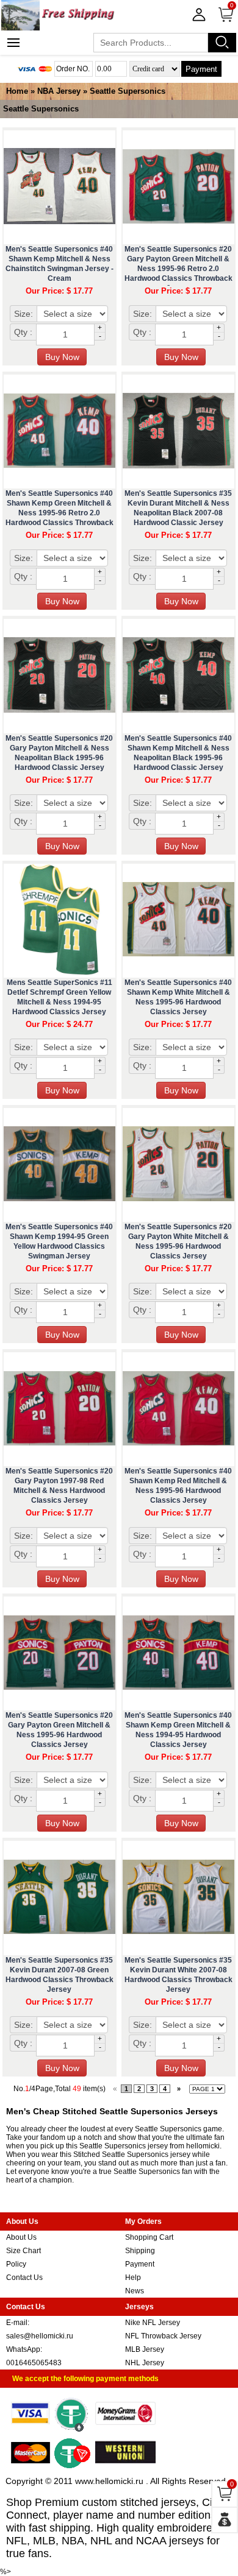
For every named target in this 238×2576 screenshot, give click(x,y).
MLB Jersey (145, 2349)
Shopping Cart (149, 2237)
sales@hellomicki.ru (40, 2336)
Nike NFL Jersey (153, 2323)
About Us (21, 2237)
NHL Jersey (145, 2363)
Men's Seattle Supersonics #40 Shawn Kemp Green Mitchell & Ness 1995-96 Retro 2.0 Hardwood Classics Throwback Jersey (60, 513)
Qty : (23, 332)
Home (17, 91)
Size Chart (23, 2251)
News (135, 2291)
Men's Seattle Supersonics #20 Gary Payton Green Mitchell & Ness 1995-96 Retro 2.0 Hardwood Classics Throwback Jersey (179, 269)
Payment (201, 69)
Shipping (140, 2251)
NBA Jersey (59, 91)
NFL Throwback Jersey (163, 2336)
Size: (23, 314)
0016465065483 (34, 2363)
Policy (16, 2264)
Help (133, 2278)
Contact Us (24, 2278)
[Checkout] (225, 2520)
